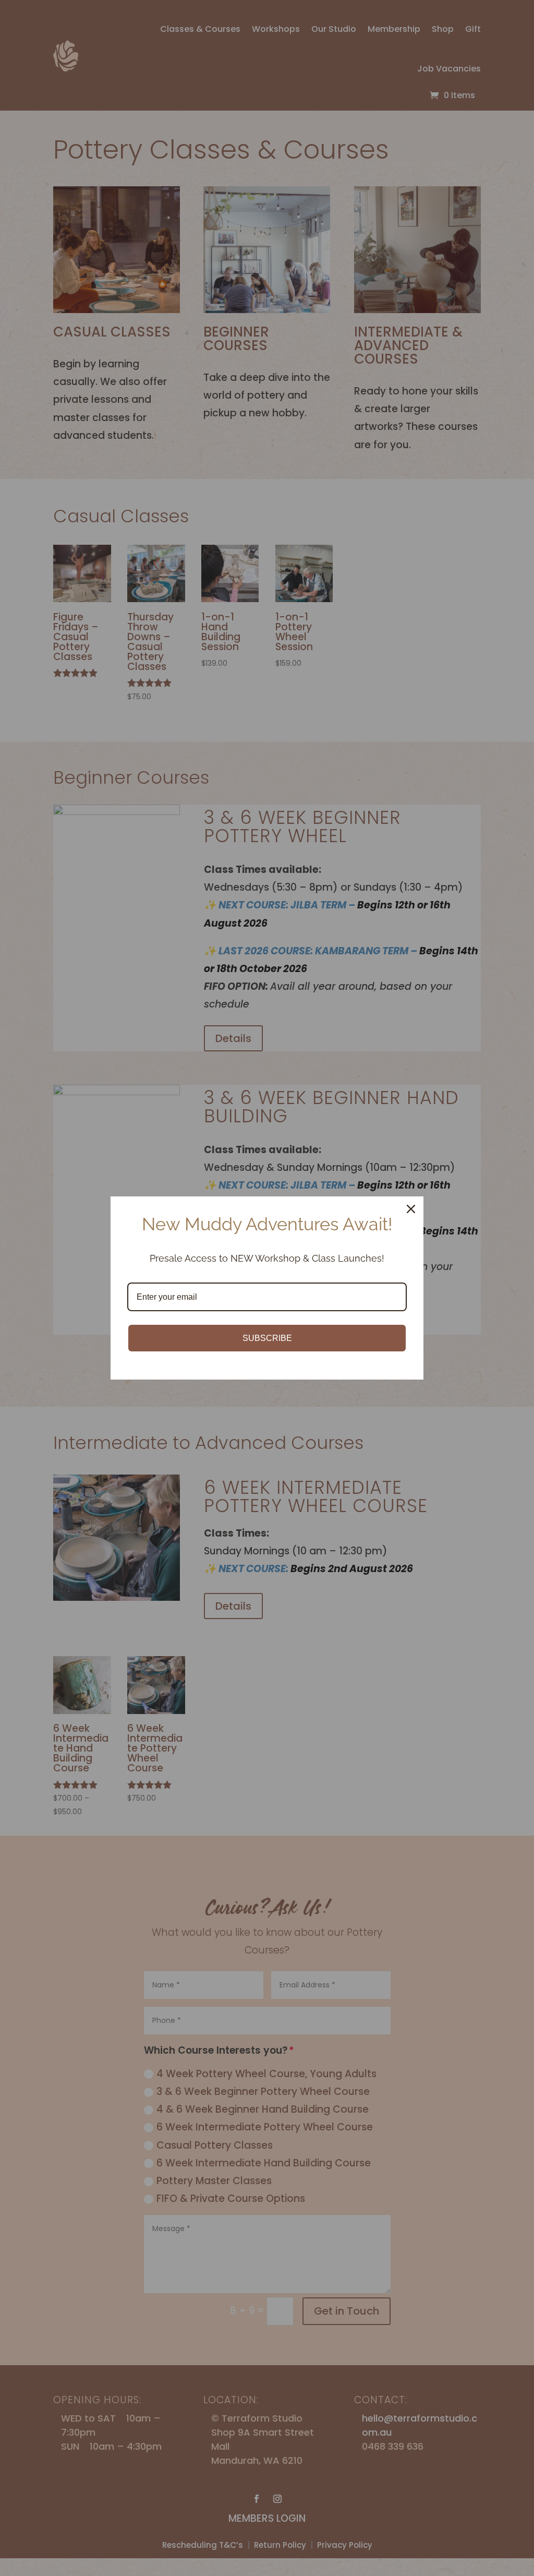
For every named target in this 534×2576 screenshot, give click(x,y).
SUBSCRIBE (267, 1338)
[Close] (411, 1209)
